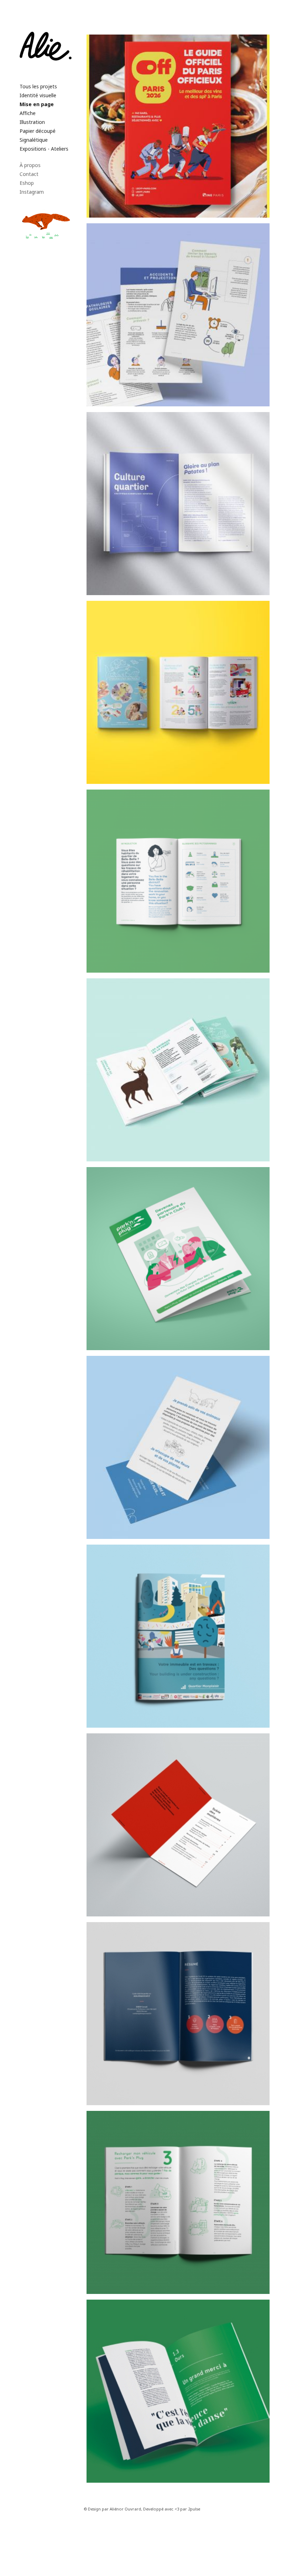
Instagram (32, 192)
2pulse (194, 2509)
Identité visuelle (38, 95)
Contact (29, 174)
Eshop (27, 183)
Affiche (28, 113)
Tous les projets (38, 86)
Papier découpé (38, 131)
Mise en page (37, 104)
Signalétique (34, 140)
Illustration (32, 122)
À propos (30, 165)
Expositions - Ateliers (44, 149)
